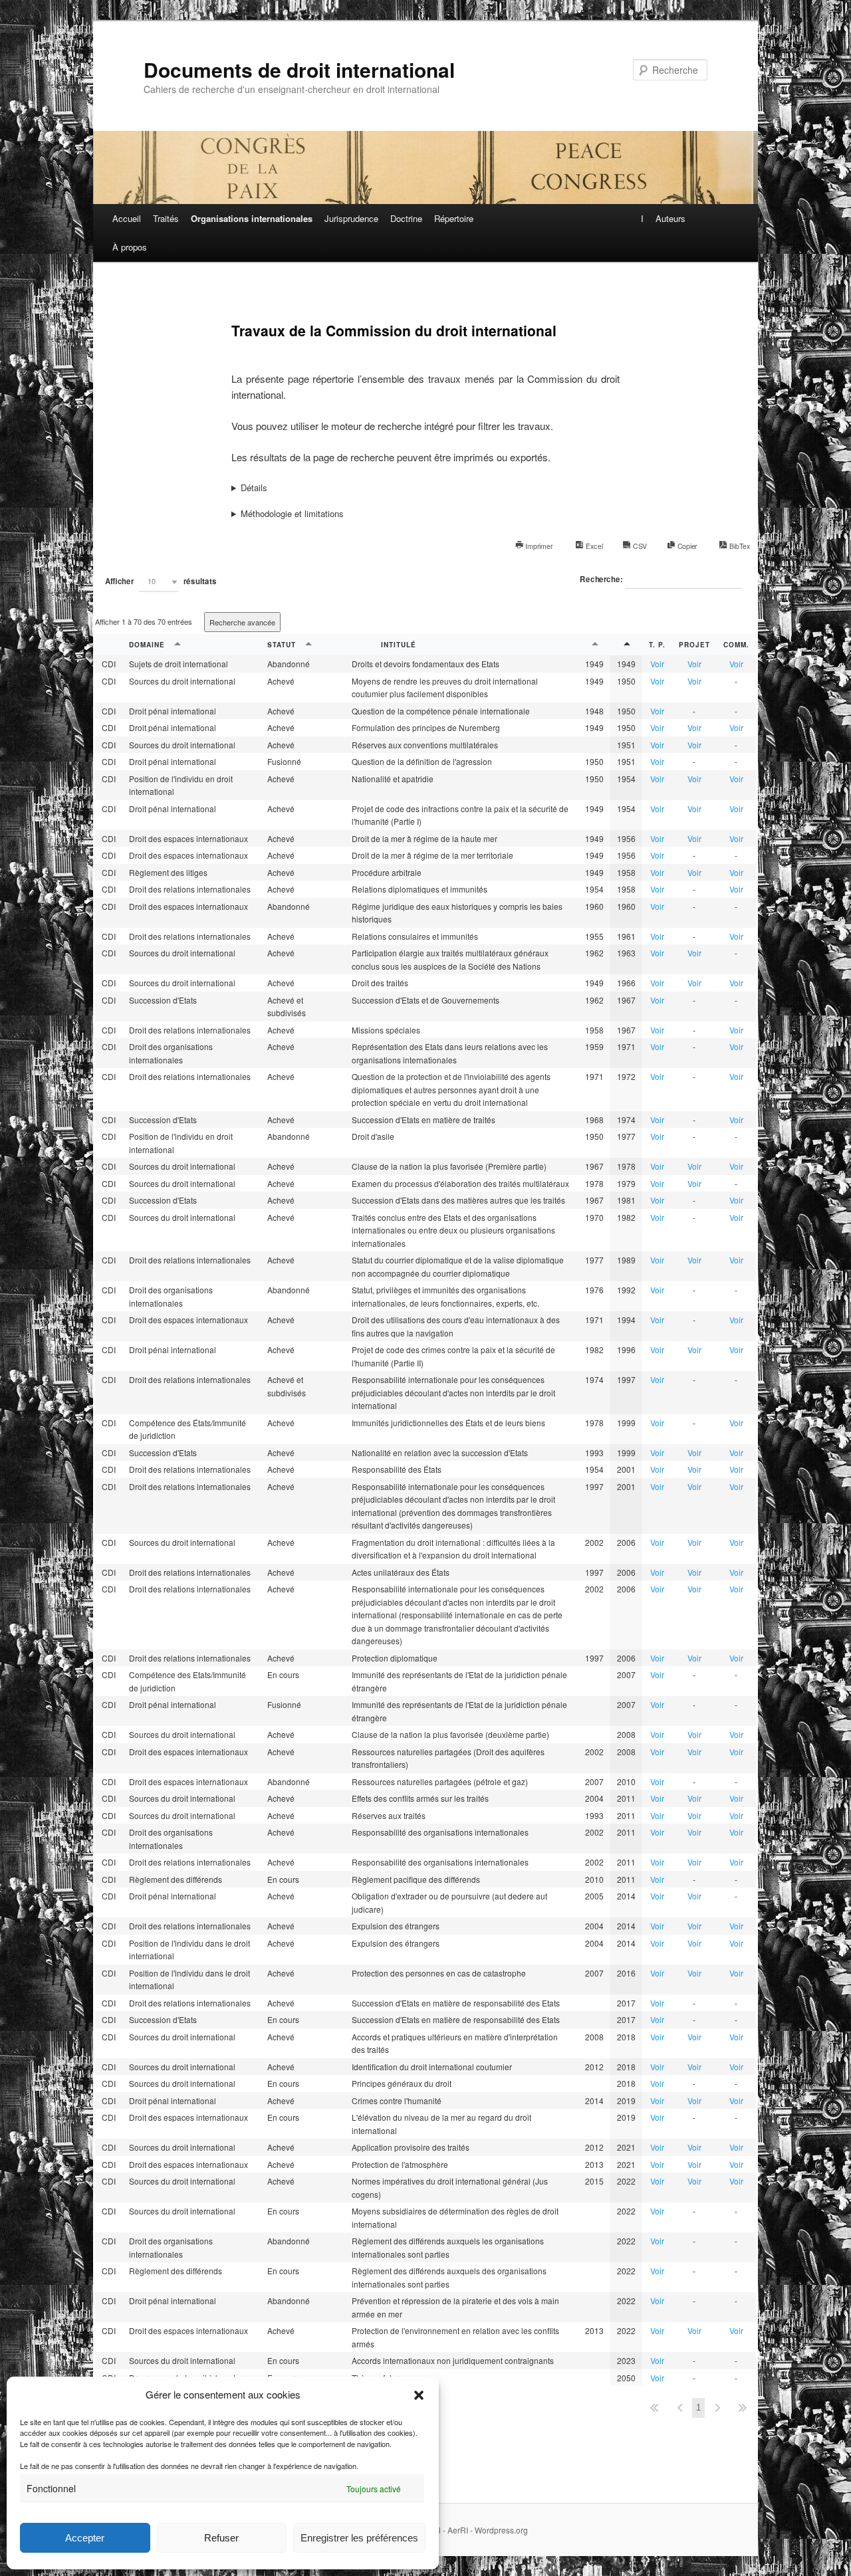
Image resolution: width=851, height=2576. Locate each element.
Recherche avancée (242, 622)
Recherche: (602, 580)
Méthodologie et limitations (292, 513)
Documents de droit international (299, 69)
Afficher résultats (161, 581)
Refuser (221, 2538)
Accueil (127, 218)
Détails (254, 487)
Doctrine (406, 218)
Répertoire (454, 218)
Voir (657, 664)
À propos (130, 247)
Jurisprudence (351, 218)
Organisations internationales (252, 218)
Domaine (148, 645)
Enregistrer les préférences (359, 2538)
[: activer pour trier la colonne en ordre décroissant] (626, 645)
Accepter (85, 2538)
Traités (166, 218)
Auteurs (670, 218)
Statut (283, 645)
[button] (419, 2395)
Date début (594, 645)
